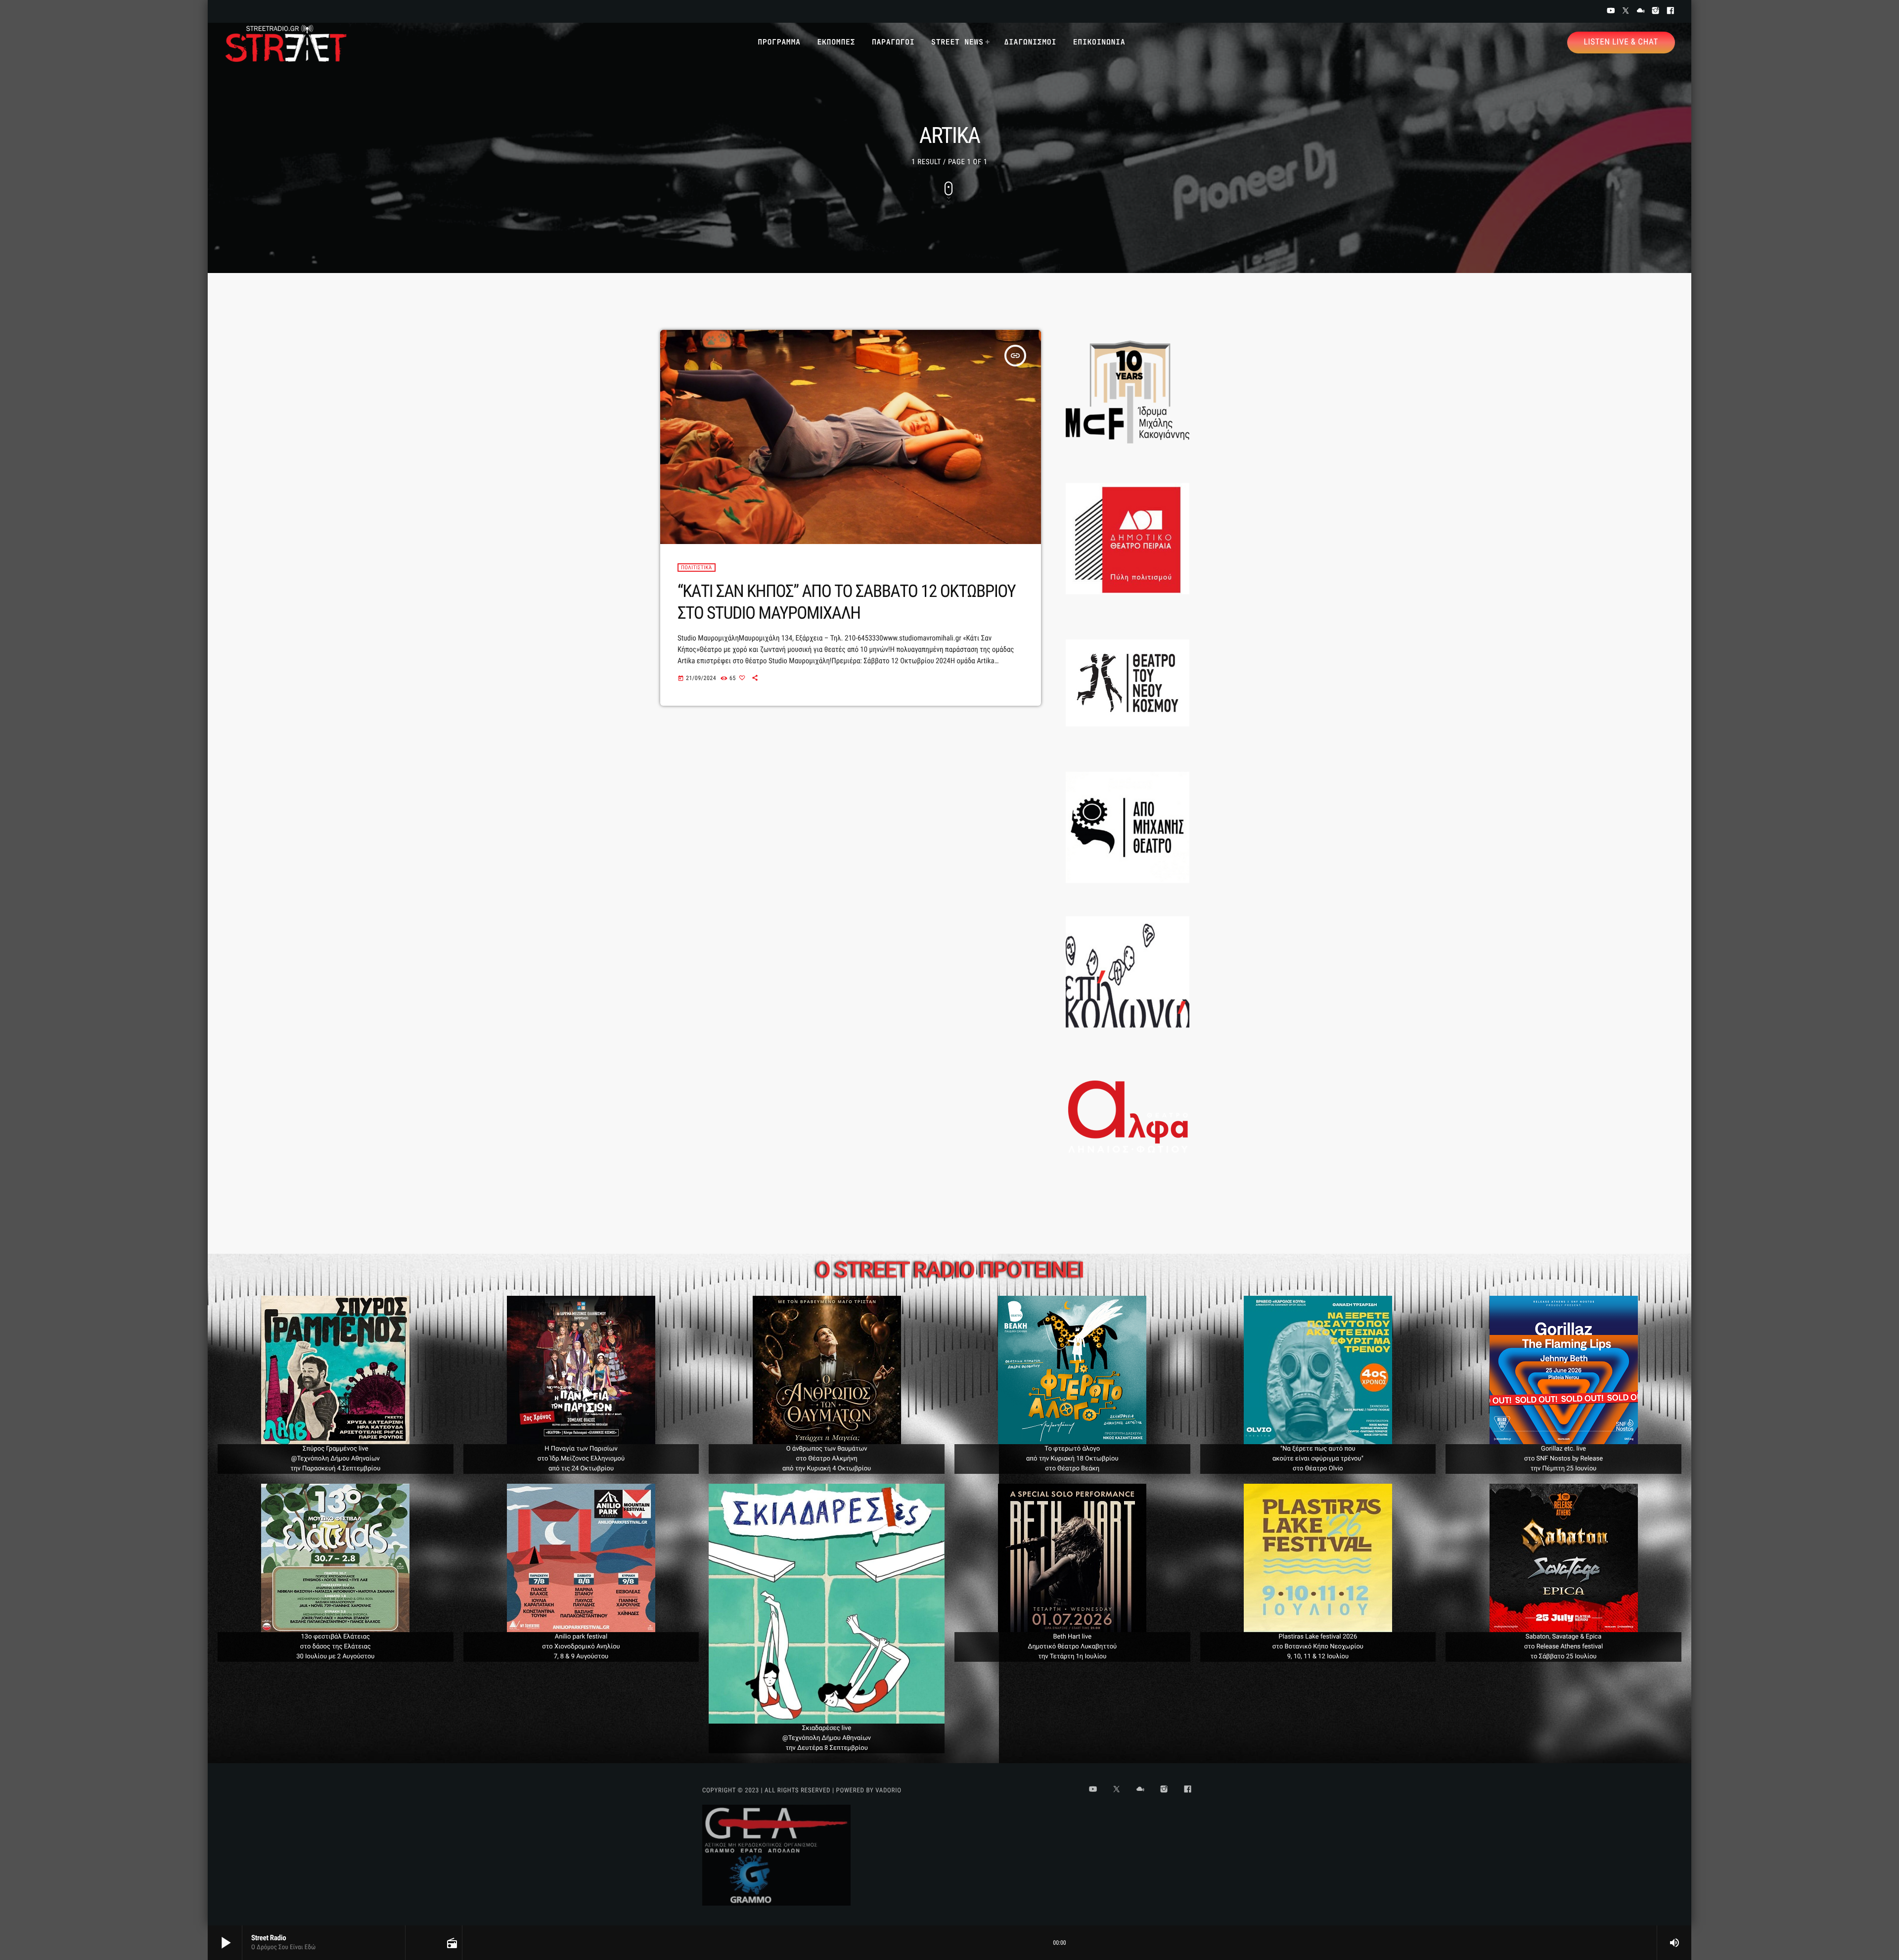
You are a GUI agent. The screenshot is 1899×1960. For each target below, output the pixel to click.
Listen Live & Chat (1621, 42)
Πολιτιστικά (697, 568)
